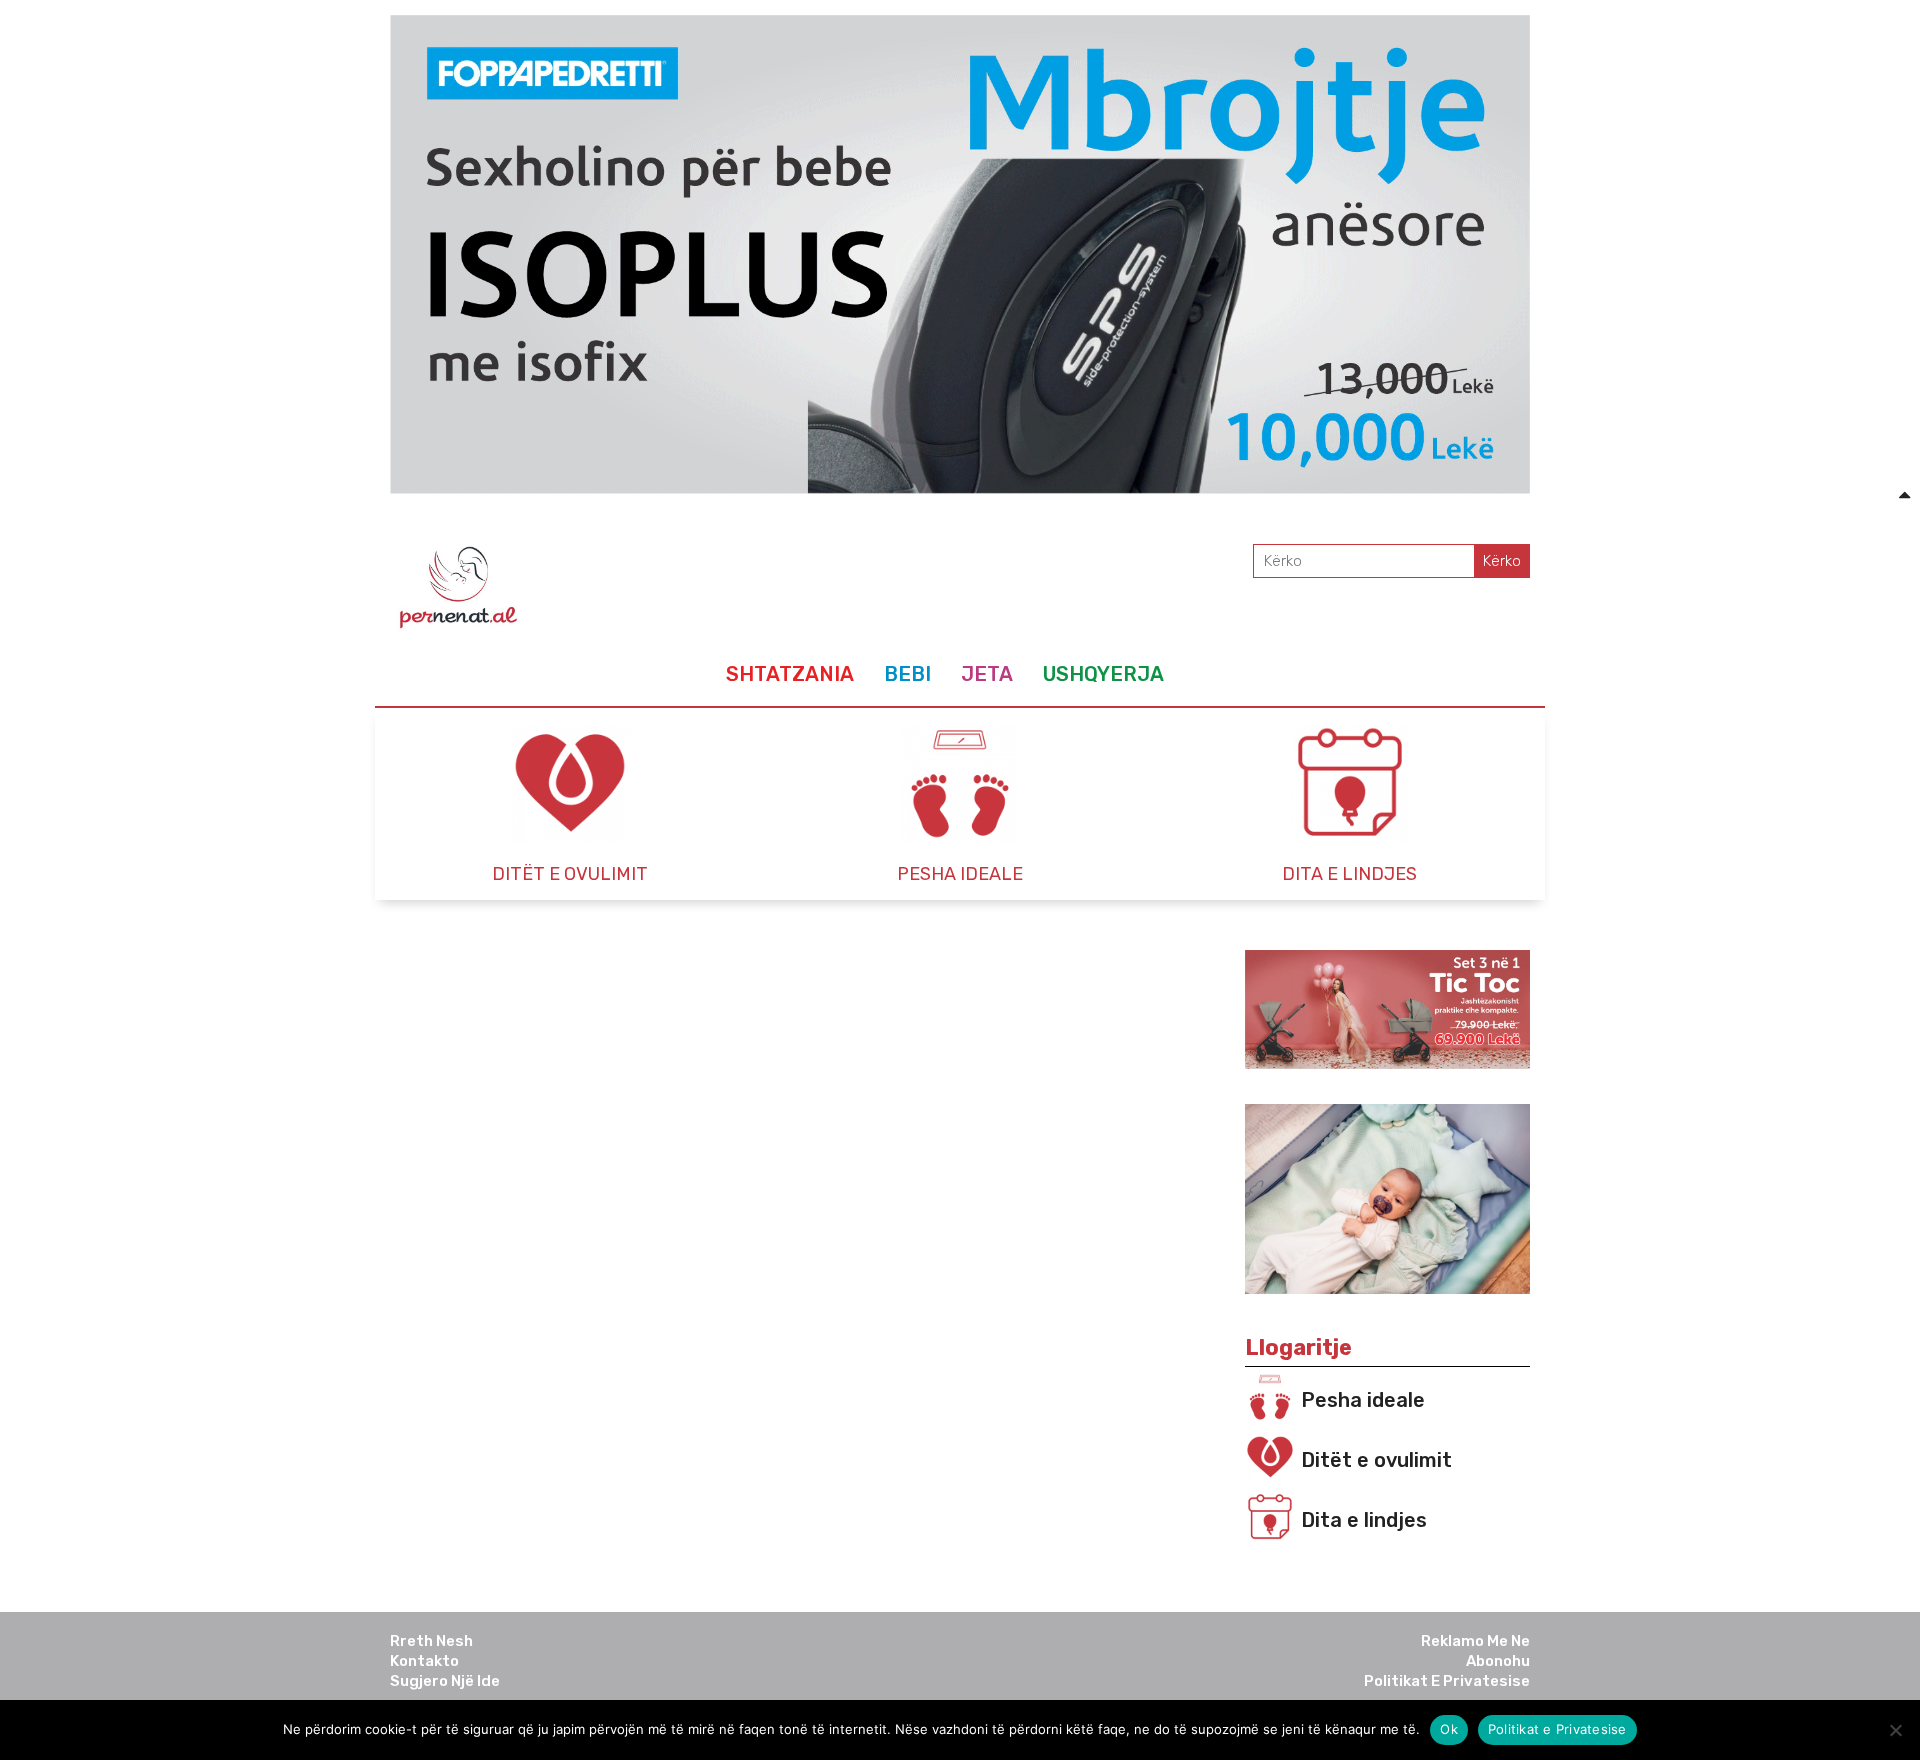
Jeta (987, 674)
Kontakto (424, 1661)
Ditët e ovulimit (1376, 1460)
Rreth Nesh (431, 1641)
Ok (1449, 1729)
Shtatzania (790, 674)
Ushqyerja (1103, 674)
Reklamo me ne (1475, 1641)
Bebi (907, 674)
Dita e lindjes (1364, 1520)
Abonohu (1498, 1661)
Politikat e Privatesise (1447, 1681)
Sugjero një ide (445, 1681)
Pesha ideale (1363, 1400)
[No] (1895, 1730)
